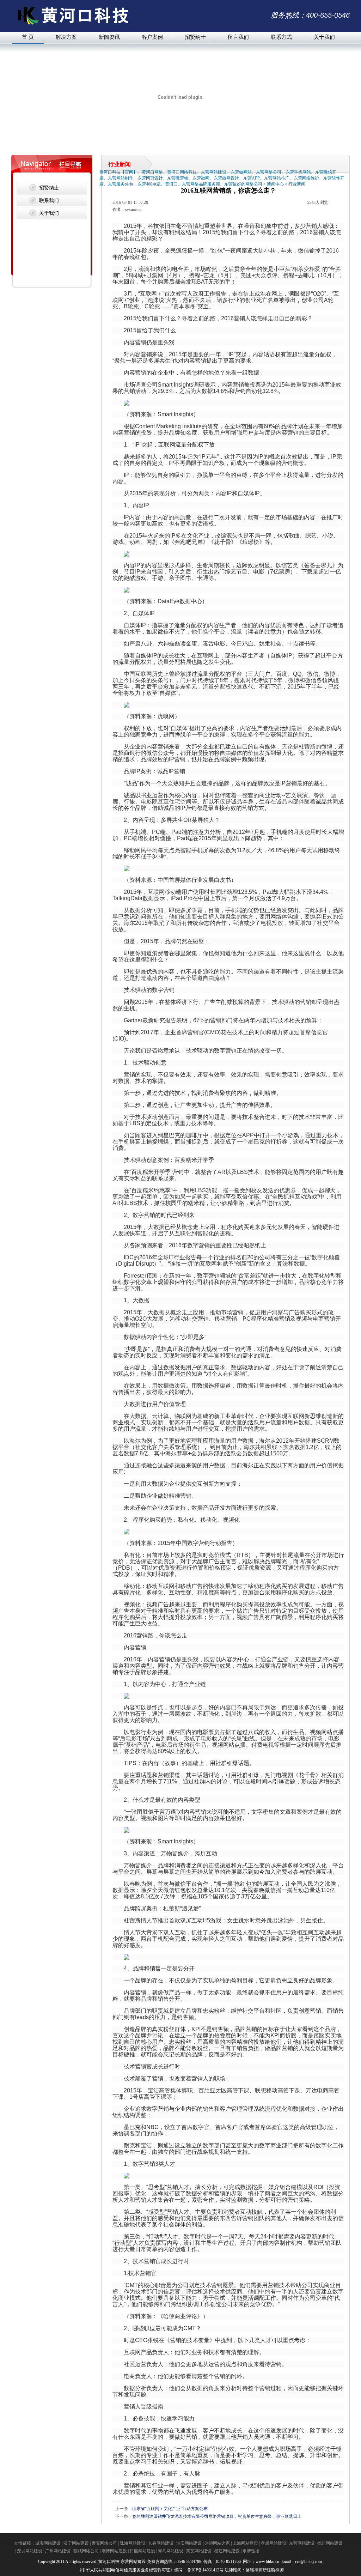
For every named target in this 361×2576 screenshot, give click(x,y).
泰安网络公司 (104, 2543)
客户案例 (152, 37)
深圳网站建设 (30, 2551)
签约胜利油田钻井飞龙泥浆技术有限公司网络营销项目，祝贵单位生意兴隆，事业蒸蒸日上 (217, 2516)
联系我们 (49, 200)
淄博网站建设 (114, 2551)
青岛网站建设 (171, 2551)
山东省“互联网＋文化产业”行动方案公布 (170, 2509)
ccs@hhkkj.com (309, 2562)
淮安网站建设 (189, 2543)
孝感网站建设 (274, 2543)
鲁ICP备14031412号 (205, 2570)
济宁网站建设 (76, 2543)
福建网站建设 (227, 2551)
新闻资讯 (109, 37)
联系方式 (281, 37)
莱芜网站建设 (199, 2551)
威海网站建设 (48, 2543)
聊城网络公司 (86, 2551)
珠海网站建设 (133, 2543)
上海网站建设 (245, 2543)
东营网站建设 (302, 2543)
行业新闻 (297, 184)
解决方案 (66, 37)
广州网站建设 (58, 2551)
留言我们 (238, 37)
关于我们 (324, 37)
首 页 (28, 37)
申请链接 (251, 2551)
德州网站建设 (330, 2543)
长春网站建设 (161, 2543)
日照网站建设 (142, 2551)
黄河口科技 (109, 2562)
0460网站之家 (217, 2543)
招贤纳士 (195, 37)
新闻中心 (275, 184)
